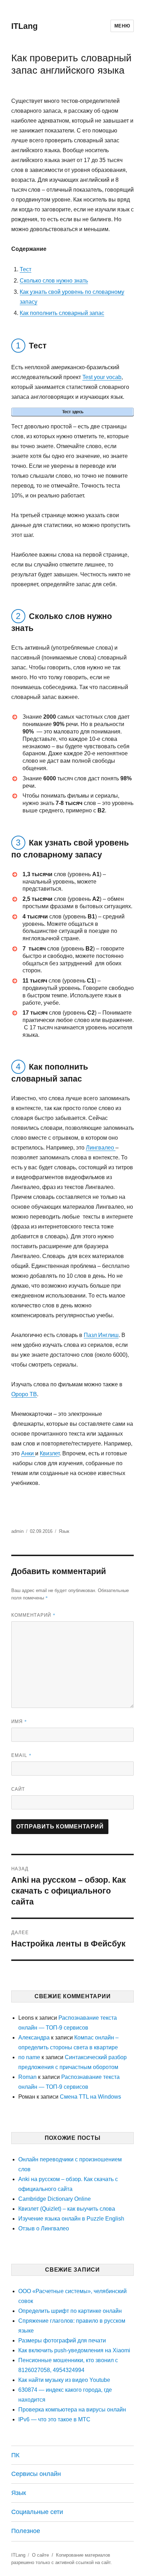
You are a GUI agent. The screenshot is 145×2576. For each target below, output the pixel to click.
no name (29, 2057)
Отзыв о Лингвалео (44, 2228)
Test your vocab (102, 377)
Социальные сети (37, 2512)
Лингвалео (101, 1148)
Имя (19, 1721)
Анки (28, 1453)
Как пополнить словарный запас (62, 313)
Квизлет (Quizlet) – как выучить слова (67, 2209)
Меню (122, 26)
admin (17, 1531)
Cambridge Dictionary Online (55, 2199)
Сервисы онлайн (36, 2474)
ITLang (24, 26)
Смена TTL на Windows (90, 2097)
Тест (26, 269)
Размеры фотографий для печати (62, 2340)
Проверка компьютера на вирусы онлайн (72, 2410)
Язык (64, 1531)
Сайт (18, 1789)
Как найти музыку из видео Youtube (64, 2380)
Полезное (26, 2531)
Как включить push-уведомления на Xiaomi (74, 2350)
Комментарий (33, 1615)
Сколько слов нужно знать (54, 281)
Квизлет (50, 1453)
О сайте (40, 2555)
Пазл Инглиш (101, 1335)
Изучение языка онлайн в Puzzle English (71, 2219)
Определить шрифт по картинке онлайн (70, 2311)
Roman (27, 2077)
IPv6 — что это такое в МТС (54, 2419)
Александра (34, 2038)
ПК (15, 2455)
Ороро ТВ (24, 1394)
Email (21, 1755)
